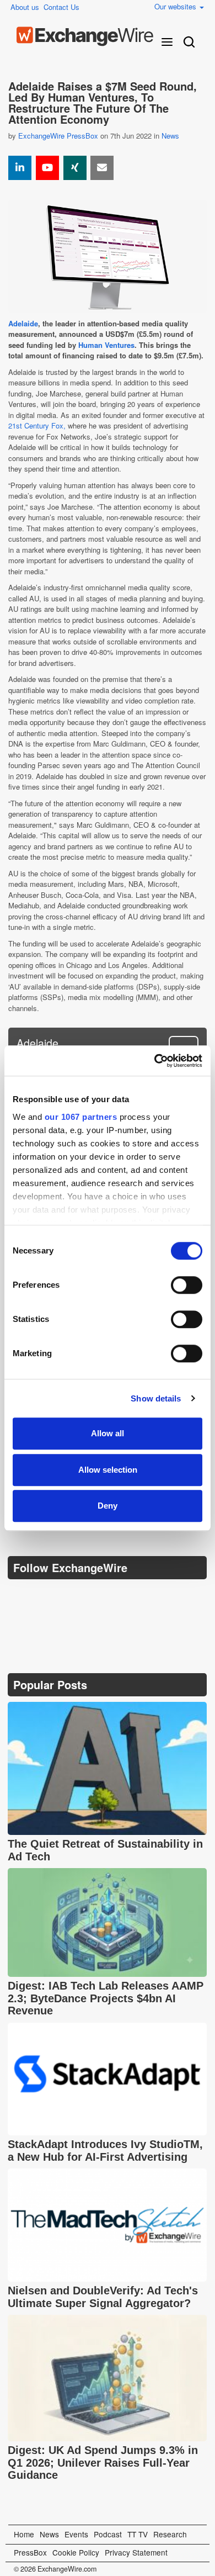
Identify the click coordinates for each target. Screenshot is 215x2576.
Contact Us (61, 7)
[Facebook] (71, 1596)
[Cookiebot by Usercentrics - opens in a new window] (155, 1061)
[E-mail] (102, 168)
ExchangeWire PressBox (58, 136)
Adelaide (23, 323)
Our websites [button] (176, 6)
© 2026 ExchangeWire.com (55, 2569)
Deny (108, 1506)
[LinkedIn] (97, 1596)
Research (170, 2534)
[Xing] (75, 168)
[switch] (187, 1285)
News (170, 136)
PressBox (30, 2552)
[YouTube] (47, 168)
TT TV (138, 2534)
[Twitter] (45, 1595)
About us (25, 7)
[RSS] (123, 1596)
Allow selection (108, 1470)
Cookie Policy (76, 2552)
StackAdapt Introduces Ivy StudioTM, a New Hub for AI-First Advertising (105, 2151)
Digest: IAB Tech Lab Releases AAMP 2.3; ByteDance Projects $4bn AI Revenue (106, 1998)
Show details (156, 1398)
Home (24, 2534)
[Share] (20, 168)
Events (76, 2534)
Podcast (108, 2534)
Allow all (108, 1433)
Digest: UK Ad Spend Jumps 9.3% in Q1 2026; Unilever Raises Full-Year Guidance (103, 2463)
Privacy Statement (136, 2552)
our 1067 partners (81, 1117)
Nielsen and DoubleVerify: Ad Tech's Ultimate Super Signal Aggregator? (103, 2297)
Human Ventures (106, 345)
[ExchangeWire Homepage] (85, 36)
